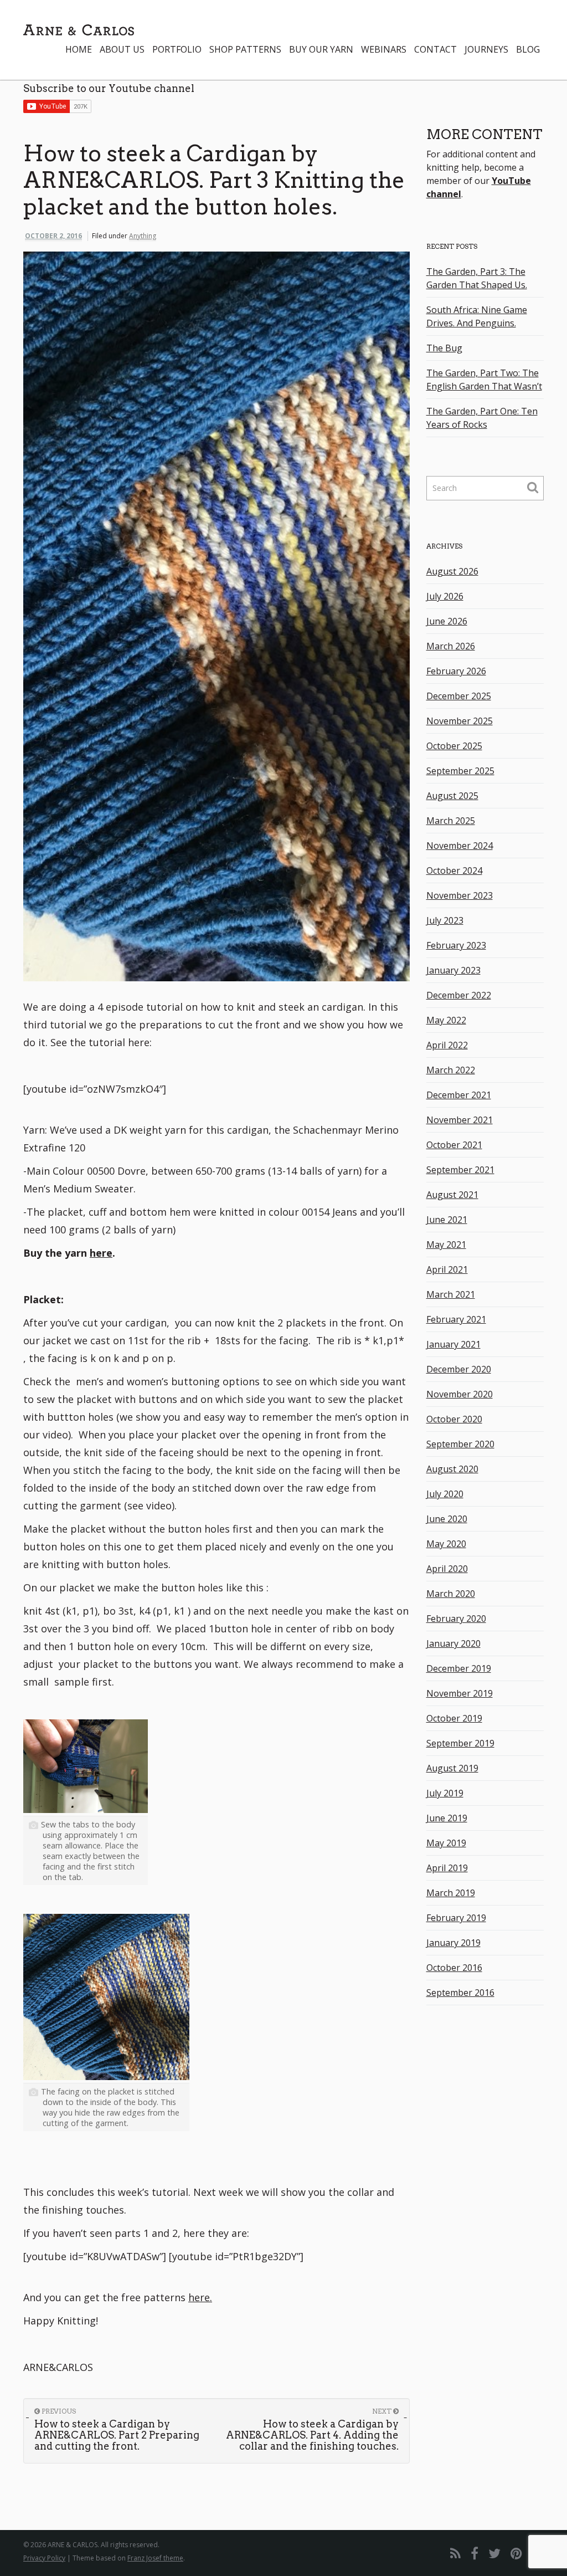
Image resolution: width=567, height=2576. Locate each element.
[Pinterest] (516, 2553)
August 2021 (452, 1195)
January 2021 (453, 1344)
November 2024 (460, 846)
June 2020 (447, 1519)
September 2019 (460, 1743)
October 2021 (454, 1145)
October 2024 (454, 870)
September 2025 (460, 771)
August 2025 (452, 796)
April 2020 (447, 1569)
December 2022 (459, 995)
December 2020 (459, 1369)
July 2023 (445, 920)
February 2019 (456, 1918)
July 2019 (445, 1793)
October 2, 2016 (53, 236)
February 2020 (456, 1619)
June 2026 (447, 621)
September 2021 (460, 1170)
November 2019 (460, 1693)
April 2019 (447, 1868)
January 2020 (453, 1643)
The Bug (444, 348)
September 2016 (460, 1993)
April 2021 (447, 1269)
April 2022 (447, 1045)
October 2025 (454, 746)
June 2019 (447, 1818)
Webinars (384, 49)
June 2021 (447, 1220)
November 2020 (460, 1394)
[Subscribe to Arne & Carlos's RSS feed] (455, 2553)
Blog (528, 49)
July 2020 (445, 1494)
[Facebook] (475, 2553)
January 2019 (453, 1943)
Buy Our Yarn (321, 49)
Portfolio (177, 49)
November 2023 (460, 895)
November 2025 (460, 721)
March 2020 (451, 1594)
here (101, 1253)
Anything (143, 236)
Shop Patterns (245, 49)
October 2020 (454, 1419)
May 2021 (446, 1245)
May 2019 (446, 1843)
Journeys (486, 49)
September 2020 (460, 1444)
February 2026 (456, 671)
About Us (122, 49)
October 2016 (454, 1968)
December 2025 (459, 696)
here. (200, 2297)
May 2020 (446, 1544)
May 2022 (446, 1020)
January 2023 (453, 970)
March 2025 (451, 821)
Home (79, 49)
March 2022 (451, 1070)
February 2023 (456, 945)
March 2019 (451, 1893)
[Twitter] (494, 2553)
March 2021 (451, 1294)
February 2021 (456, 1319)
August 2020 (452, 1469)
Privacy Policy (44, 2558)
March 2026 (451, 646)
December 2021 (459, 1095)
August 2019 (452, 1768)
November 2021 (460, 1120)
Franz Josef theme (155, 2558)
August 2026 (452, 571)
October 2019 (454, 1718)
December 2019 (459, 1668)
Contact (435, 49)
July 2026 (445, 596)
